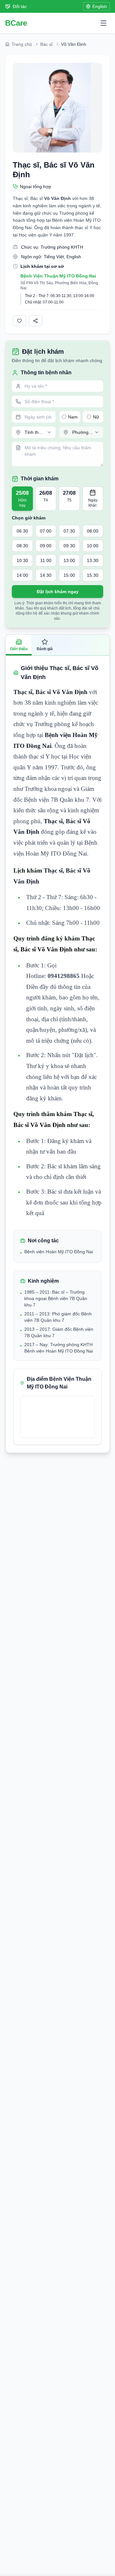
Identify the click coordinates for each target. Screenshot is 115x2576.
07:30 (69, 531)
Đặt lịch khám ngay (58, 592)
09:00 (46, 546)
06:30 (22, 531)
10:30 (22, 560)
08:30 (22, 546)
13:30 (93, 560)
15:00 (69, 575)
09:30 (69, 546)
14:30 (46, 575)
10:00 (93, 546)
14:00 (22, 575)
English (100, 6)
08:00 (93, 531)
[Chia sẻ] (35, 321)
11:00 (46, 560)
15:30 (93, 575)
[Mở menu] (103, 23)
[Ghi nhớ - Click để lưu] (19, 321)
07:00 (46, 531)
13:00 (69, 560)
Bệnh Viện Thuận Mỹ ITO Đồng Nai (58, 276)
